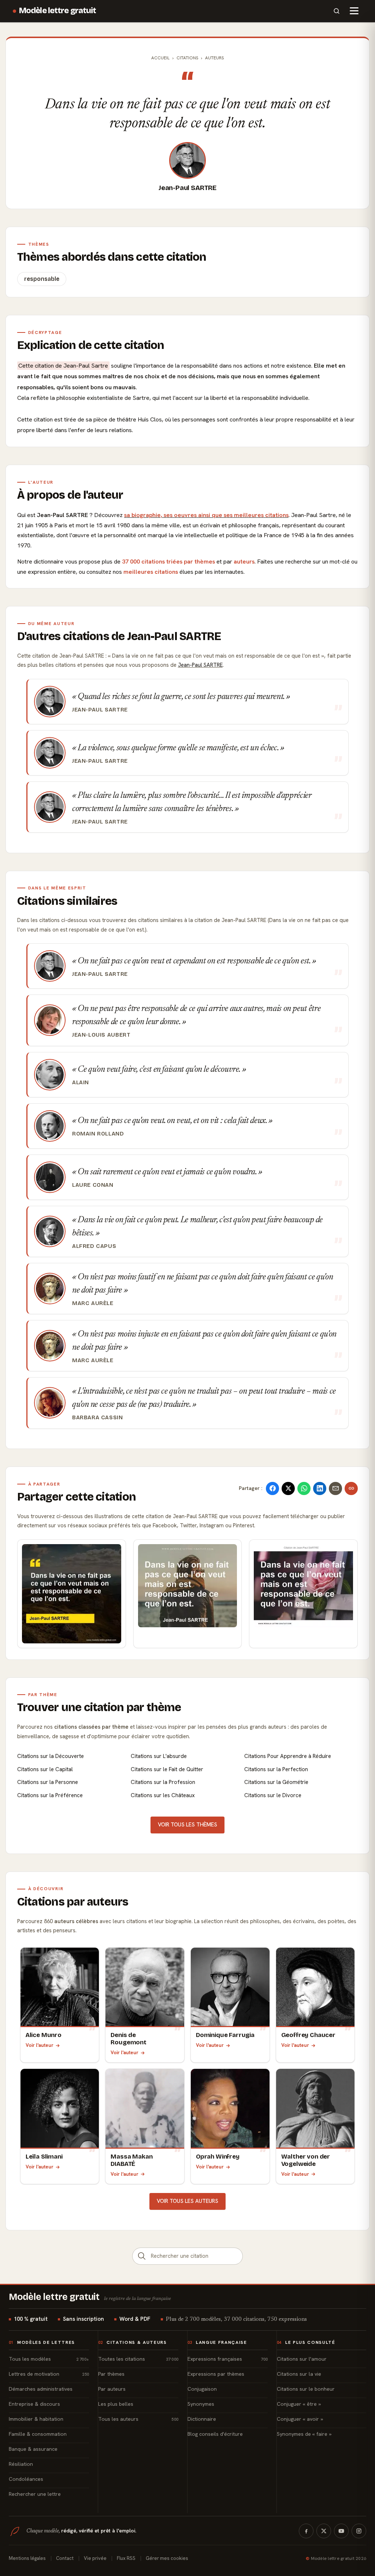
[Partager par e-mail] (335, 1488)
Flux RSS (126, 2558)
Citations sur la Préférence (50, 1795)
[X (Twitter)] (324, 2531)
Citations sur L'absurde (159, 1756)
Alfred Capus (94, 1246)
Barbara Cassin (98, 1417)
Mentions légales (27, 2558)
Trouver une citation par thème (99, 1707)
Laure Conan (93, 1185)
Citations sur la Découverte (51, 1756)
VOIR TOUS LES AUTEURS (187, 2201)
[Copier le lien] (351, 1488)
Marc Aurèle (93, 1303)
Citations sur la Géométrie (276, 1782)
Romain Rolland (98, 1134)
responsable (42, 279)
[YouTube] (341, 2531)
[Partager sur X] (288, 1488)
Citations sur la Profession (163, 1782)
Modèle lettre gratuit (58, 11)
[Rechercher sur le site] (337, 11)
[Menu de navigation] (354, 11)
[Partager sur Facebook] (272, 1488)
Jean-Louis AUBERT (101, 1035)
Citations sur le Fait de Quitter (167, 1769)
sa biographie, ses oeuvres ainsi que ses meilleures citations (206, 515)
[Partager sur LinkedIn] (320, 1488)
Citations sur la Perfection (276, 1769)
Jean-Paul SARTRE (187, 188)
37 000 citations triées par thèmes (168, 562)
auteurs (244, 562)
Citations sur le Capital (45, 1769)
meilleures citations (151, 572)
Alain (81, 1082)
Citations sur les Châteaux (163, 1795)
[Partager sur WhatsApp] (304, 1488)
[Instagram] (359, 2531)
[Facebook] (306, 2531)
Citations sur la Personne (48, 1782)
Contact (65, 2558)
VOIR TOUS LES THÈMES (187, 1825)
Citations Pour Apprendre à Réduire (288, 1756)
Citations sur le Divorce (273, 1795)
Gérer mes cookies (167, 2558)
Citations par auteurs (73, 1902)
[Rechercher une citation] (142, 2256)
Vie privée (95, 2558)
